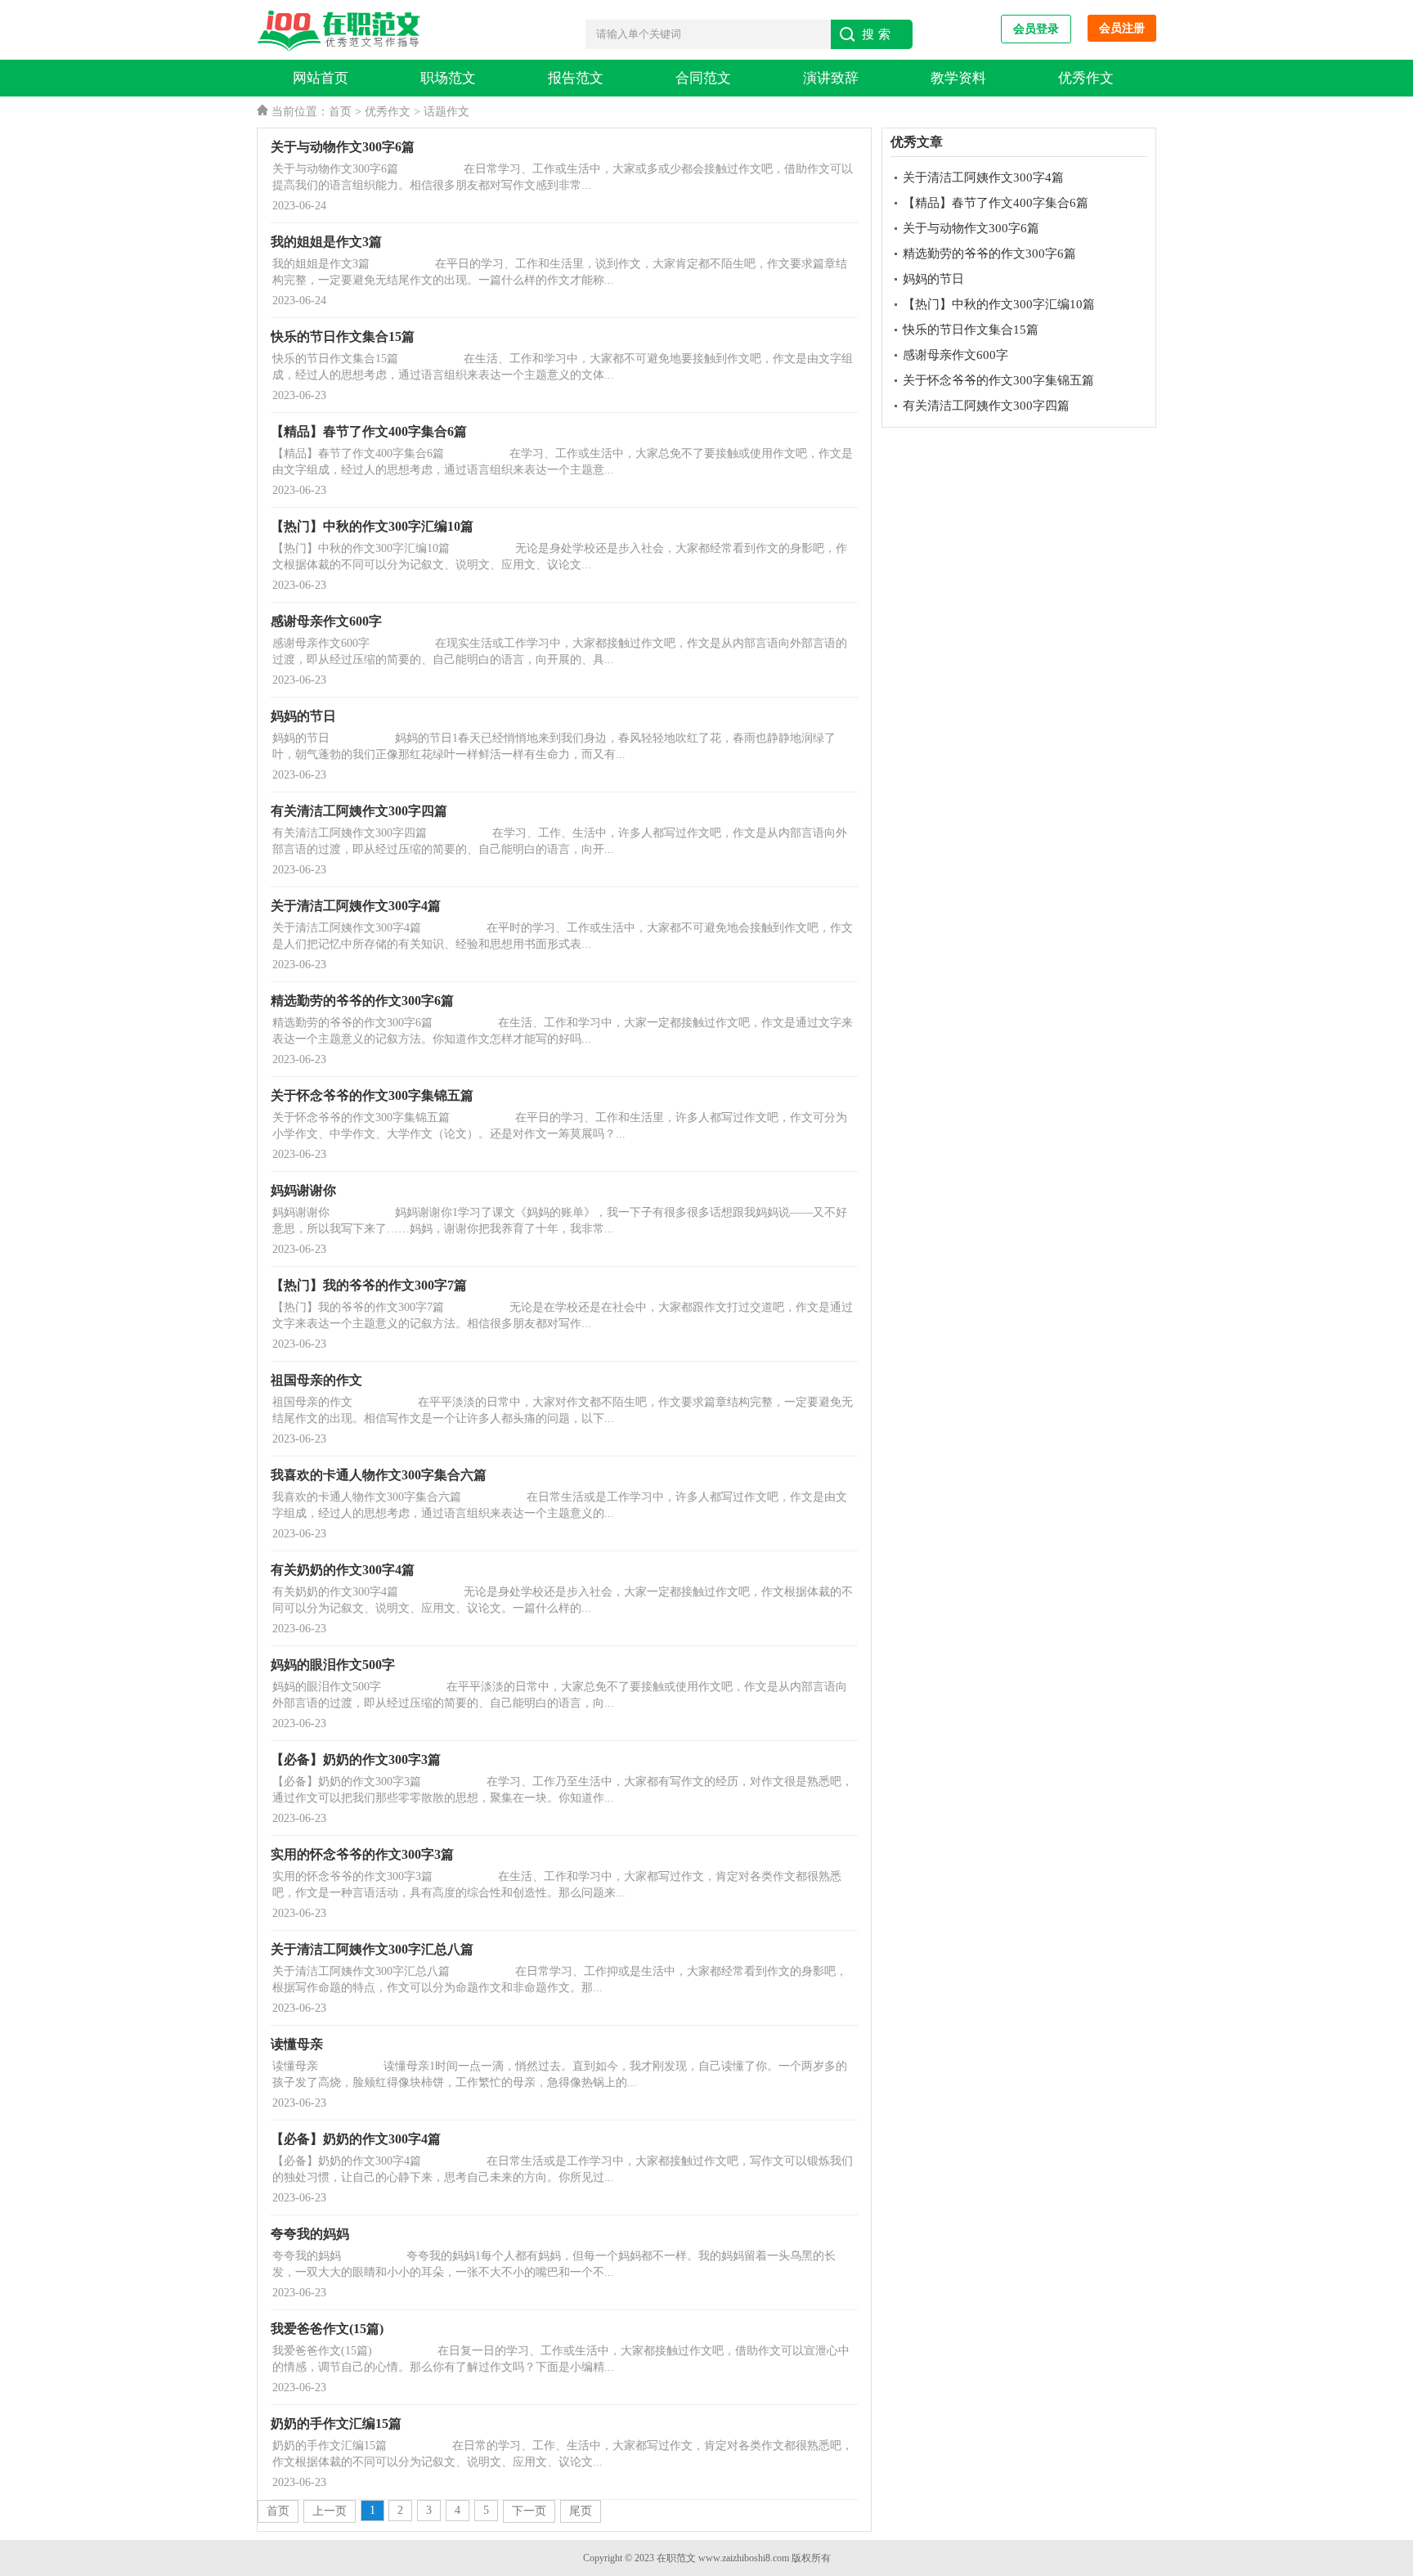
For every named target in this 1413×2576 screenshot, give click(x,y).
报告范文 (576, 78)
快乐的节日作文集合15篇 (971, 330)
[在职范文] (343, 31)
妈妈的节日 (933, 279)
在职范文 (676, 2558)
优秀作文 (1086, 78)
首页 (340, 112)
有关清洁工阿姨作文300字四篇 (986, 406)
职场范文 (448, 78)
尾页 (581, 2511)
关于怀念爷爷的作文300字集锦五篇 (998, 380)
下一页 (529, 2511)
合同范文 (703, 78)
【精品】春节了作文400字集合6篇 (996, 203)
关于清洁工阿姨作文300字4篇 (983, 177)
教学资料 (958, 78)
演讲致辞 (831, 78)
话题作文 (446, 112)
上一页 (330, 2511)
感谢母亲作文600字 (955, 355)
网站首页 (321, 78)
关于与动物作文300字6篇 (971, 228)
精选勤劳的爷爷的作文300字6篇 (989, 254)
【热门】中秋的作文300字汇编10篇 (999, 304)
